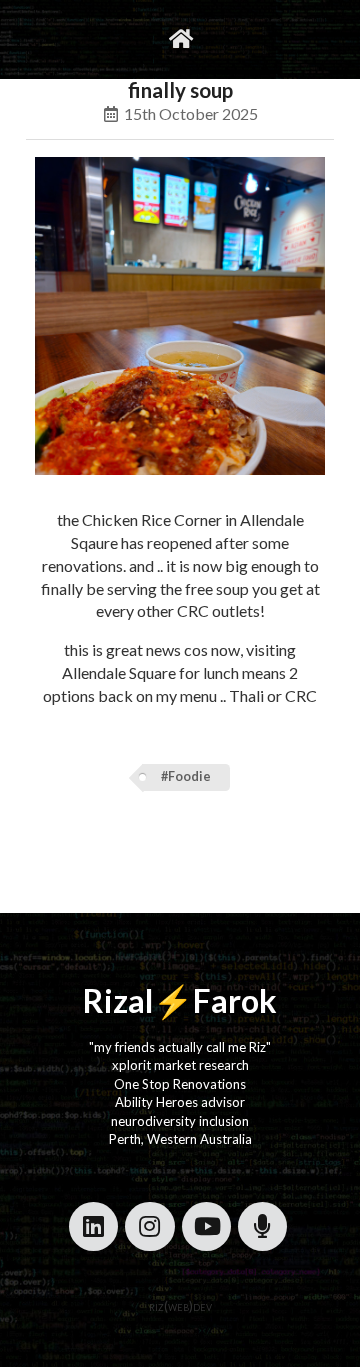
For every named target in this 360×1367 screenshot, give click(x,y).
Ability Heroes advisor (180, 1102)
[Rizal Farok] (180, 39)
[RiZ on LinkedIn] (93, 1226)
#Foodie (186, 776)
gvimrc (96, 38)
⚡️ (173, 1000)
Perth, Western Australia (180, 1139)
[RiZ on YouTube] (206, 1226)
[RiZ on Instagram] (149, 1226)
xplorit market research (180, 1065)
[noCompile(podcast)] (262, 1226)
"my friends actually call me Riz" (180, 1047)
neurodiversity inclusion (180, 1121)
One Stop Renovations (180, 1084)
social (229, 38)
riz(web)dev (180, 1306)
